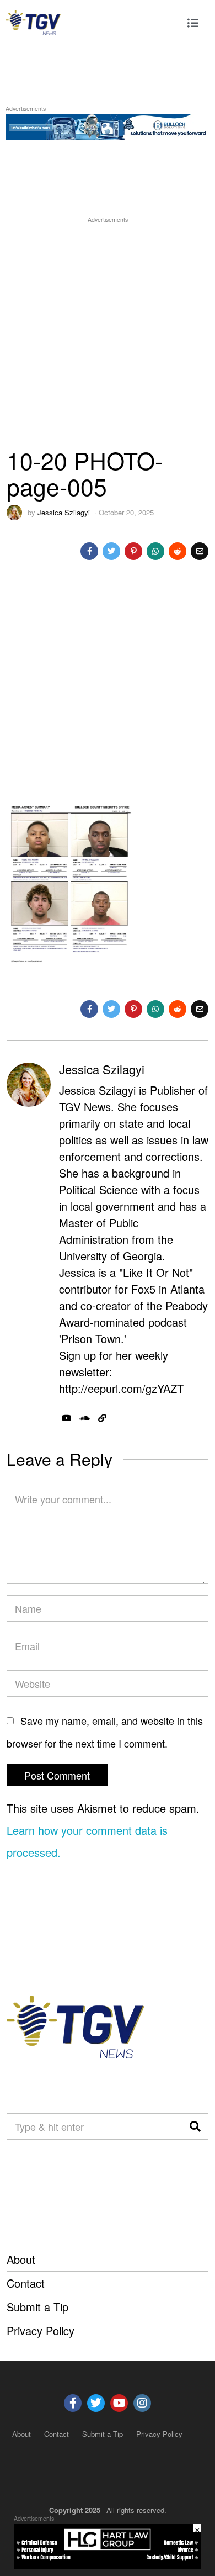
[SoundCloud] (85, 1418)
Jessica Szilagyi (64, 512)
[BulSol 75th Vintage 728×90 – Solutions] (108, 125)
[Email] (200, 551)
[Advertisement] (108, 333)
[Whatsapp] (155, 551)
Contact (26, 2283)
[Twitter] (111, 551)
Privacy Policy (41, 2330)
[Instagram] (142, 2403)
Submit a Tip (37, 2307)
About (21, 2259)
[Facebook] (89, 551)
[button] (195, 2126)
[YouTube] (66, 1418)
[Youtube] (119, 2403)
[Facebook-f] (73, 2403)
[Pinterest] (133, 551)
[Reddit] (178, 551)
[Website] (102, 1418)
